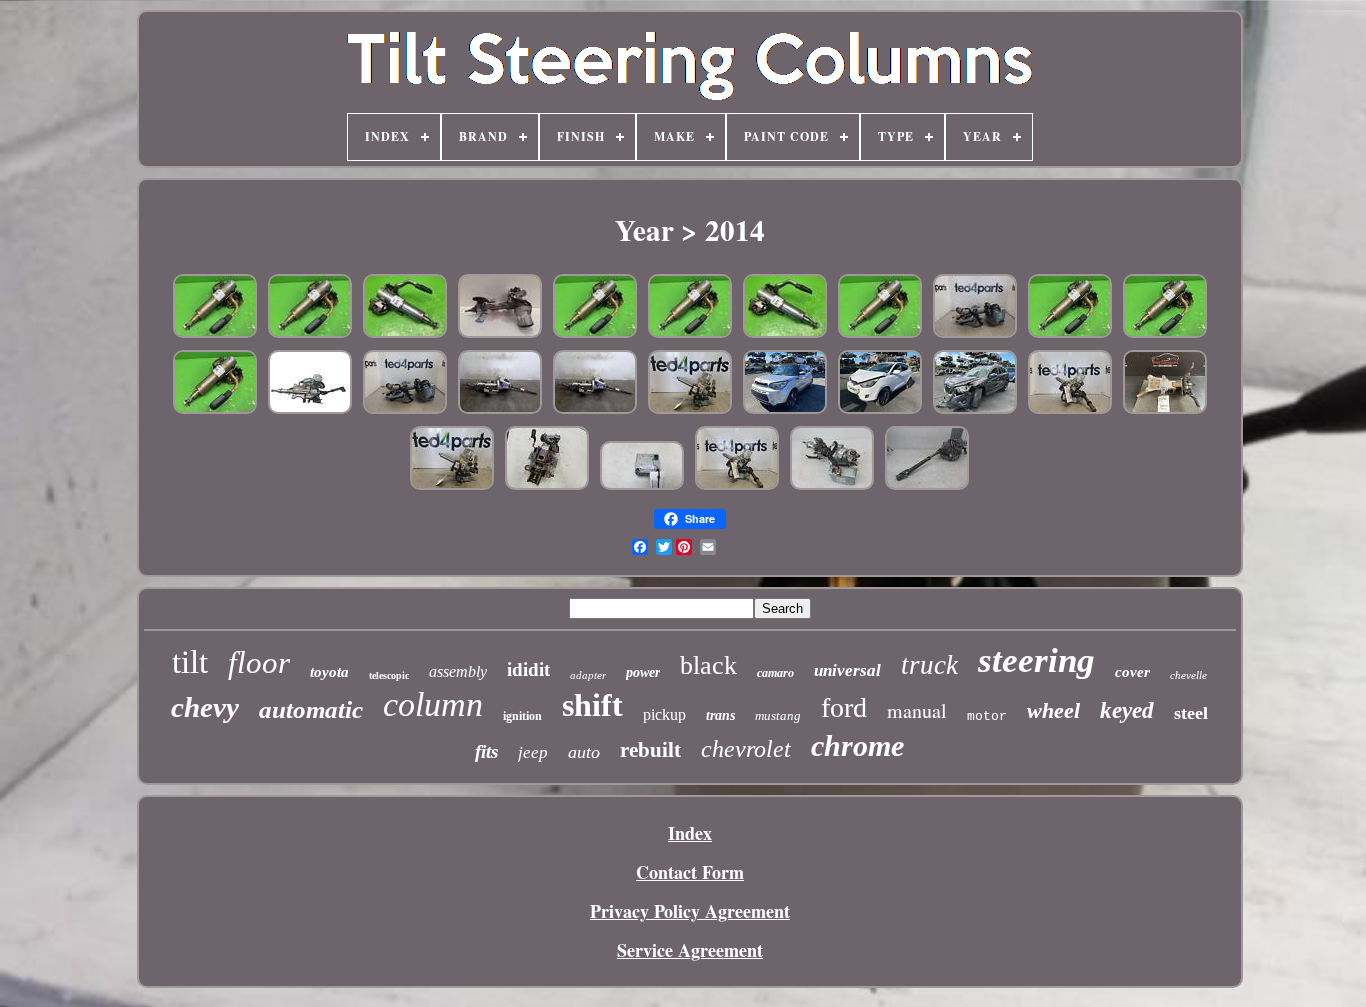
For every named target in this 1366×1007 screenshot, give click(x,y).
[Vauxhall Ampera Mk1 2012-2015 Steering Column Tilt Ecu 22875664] (642, 486)
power (643, 672)
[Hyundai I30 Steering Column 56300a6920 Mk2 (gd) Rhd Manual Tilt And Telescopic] (690, 410)
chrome (857, 745)
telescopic (389, 675)
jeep (533, 752)
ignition (522, 716)
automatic (311, 709)
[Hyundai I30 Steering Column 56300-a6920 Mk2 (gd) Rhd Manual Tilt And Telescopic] (1070, 410)
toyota (329, 672)
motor (987, 716)
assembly (458, 671)
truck (929, 665)
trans (720, 715)
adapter (588, 675)
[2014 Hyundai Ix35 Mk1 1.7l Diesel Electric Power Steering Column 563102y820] (500, 334)
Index (690, 833)
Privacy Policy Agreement (690, 911)
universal (847, 670)
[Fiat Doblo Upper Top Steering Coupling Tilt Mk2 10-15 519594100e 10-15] (215, 334)
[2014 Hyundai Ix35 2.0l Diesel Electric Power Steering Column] (927, 486)
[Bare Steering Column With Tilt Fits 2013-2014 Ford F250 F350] (547, 486)
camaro (775, 673)
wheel (1053, 710)
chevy (205, 707)
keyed (1127, 710)
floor (259, 662)
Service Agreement (690, 950)
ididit (528, 669)
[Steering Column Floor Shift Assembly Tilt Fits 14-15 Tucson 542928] (880, 410)
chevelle (1188, 675)
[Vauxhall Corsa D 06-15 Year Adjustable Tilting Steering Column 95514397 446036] (595, 410)
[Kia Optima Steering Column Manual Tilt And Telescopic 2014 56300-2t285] (310, 410)
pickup (664, 714)
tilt (190, 662)
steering (1036, 660)
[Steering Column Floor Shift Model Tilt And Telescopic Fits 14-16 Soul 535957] (785, 410)
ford (844, 707)
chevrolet (746, 749)
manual (917, 710)
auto (584, 752)
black (708, 665)
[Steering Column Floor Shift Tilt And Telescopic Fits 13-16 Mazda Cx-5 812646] (975, 410)
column (433, 704)
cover (1132, 672)
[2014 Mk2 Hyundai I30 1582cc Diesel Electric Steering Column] (832, 486)
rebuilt (650, 750)
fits (486, 751)
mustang (778, 715)
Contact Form (690, 872)
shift (592, 705)
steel (1191, 713)
